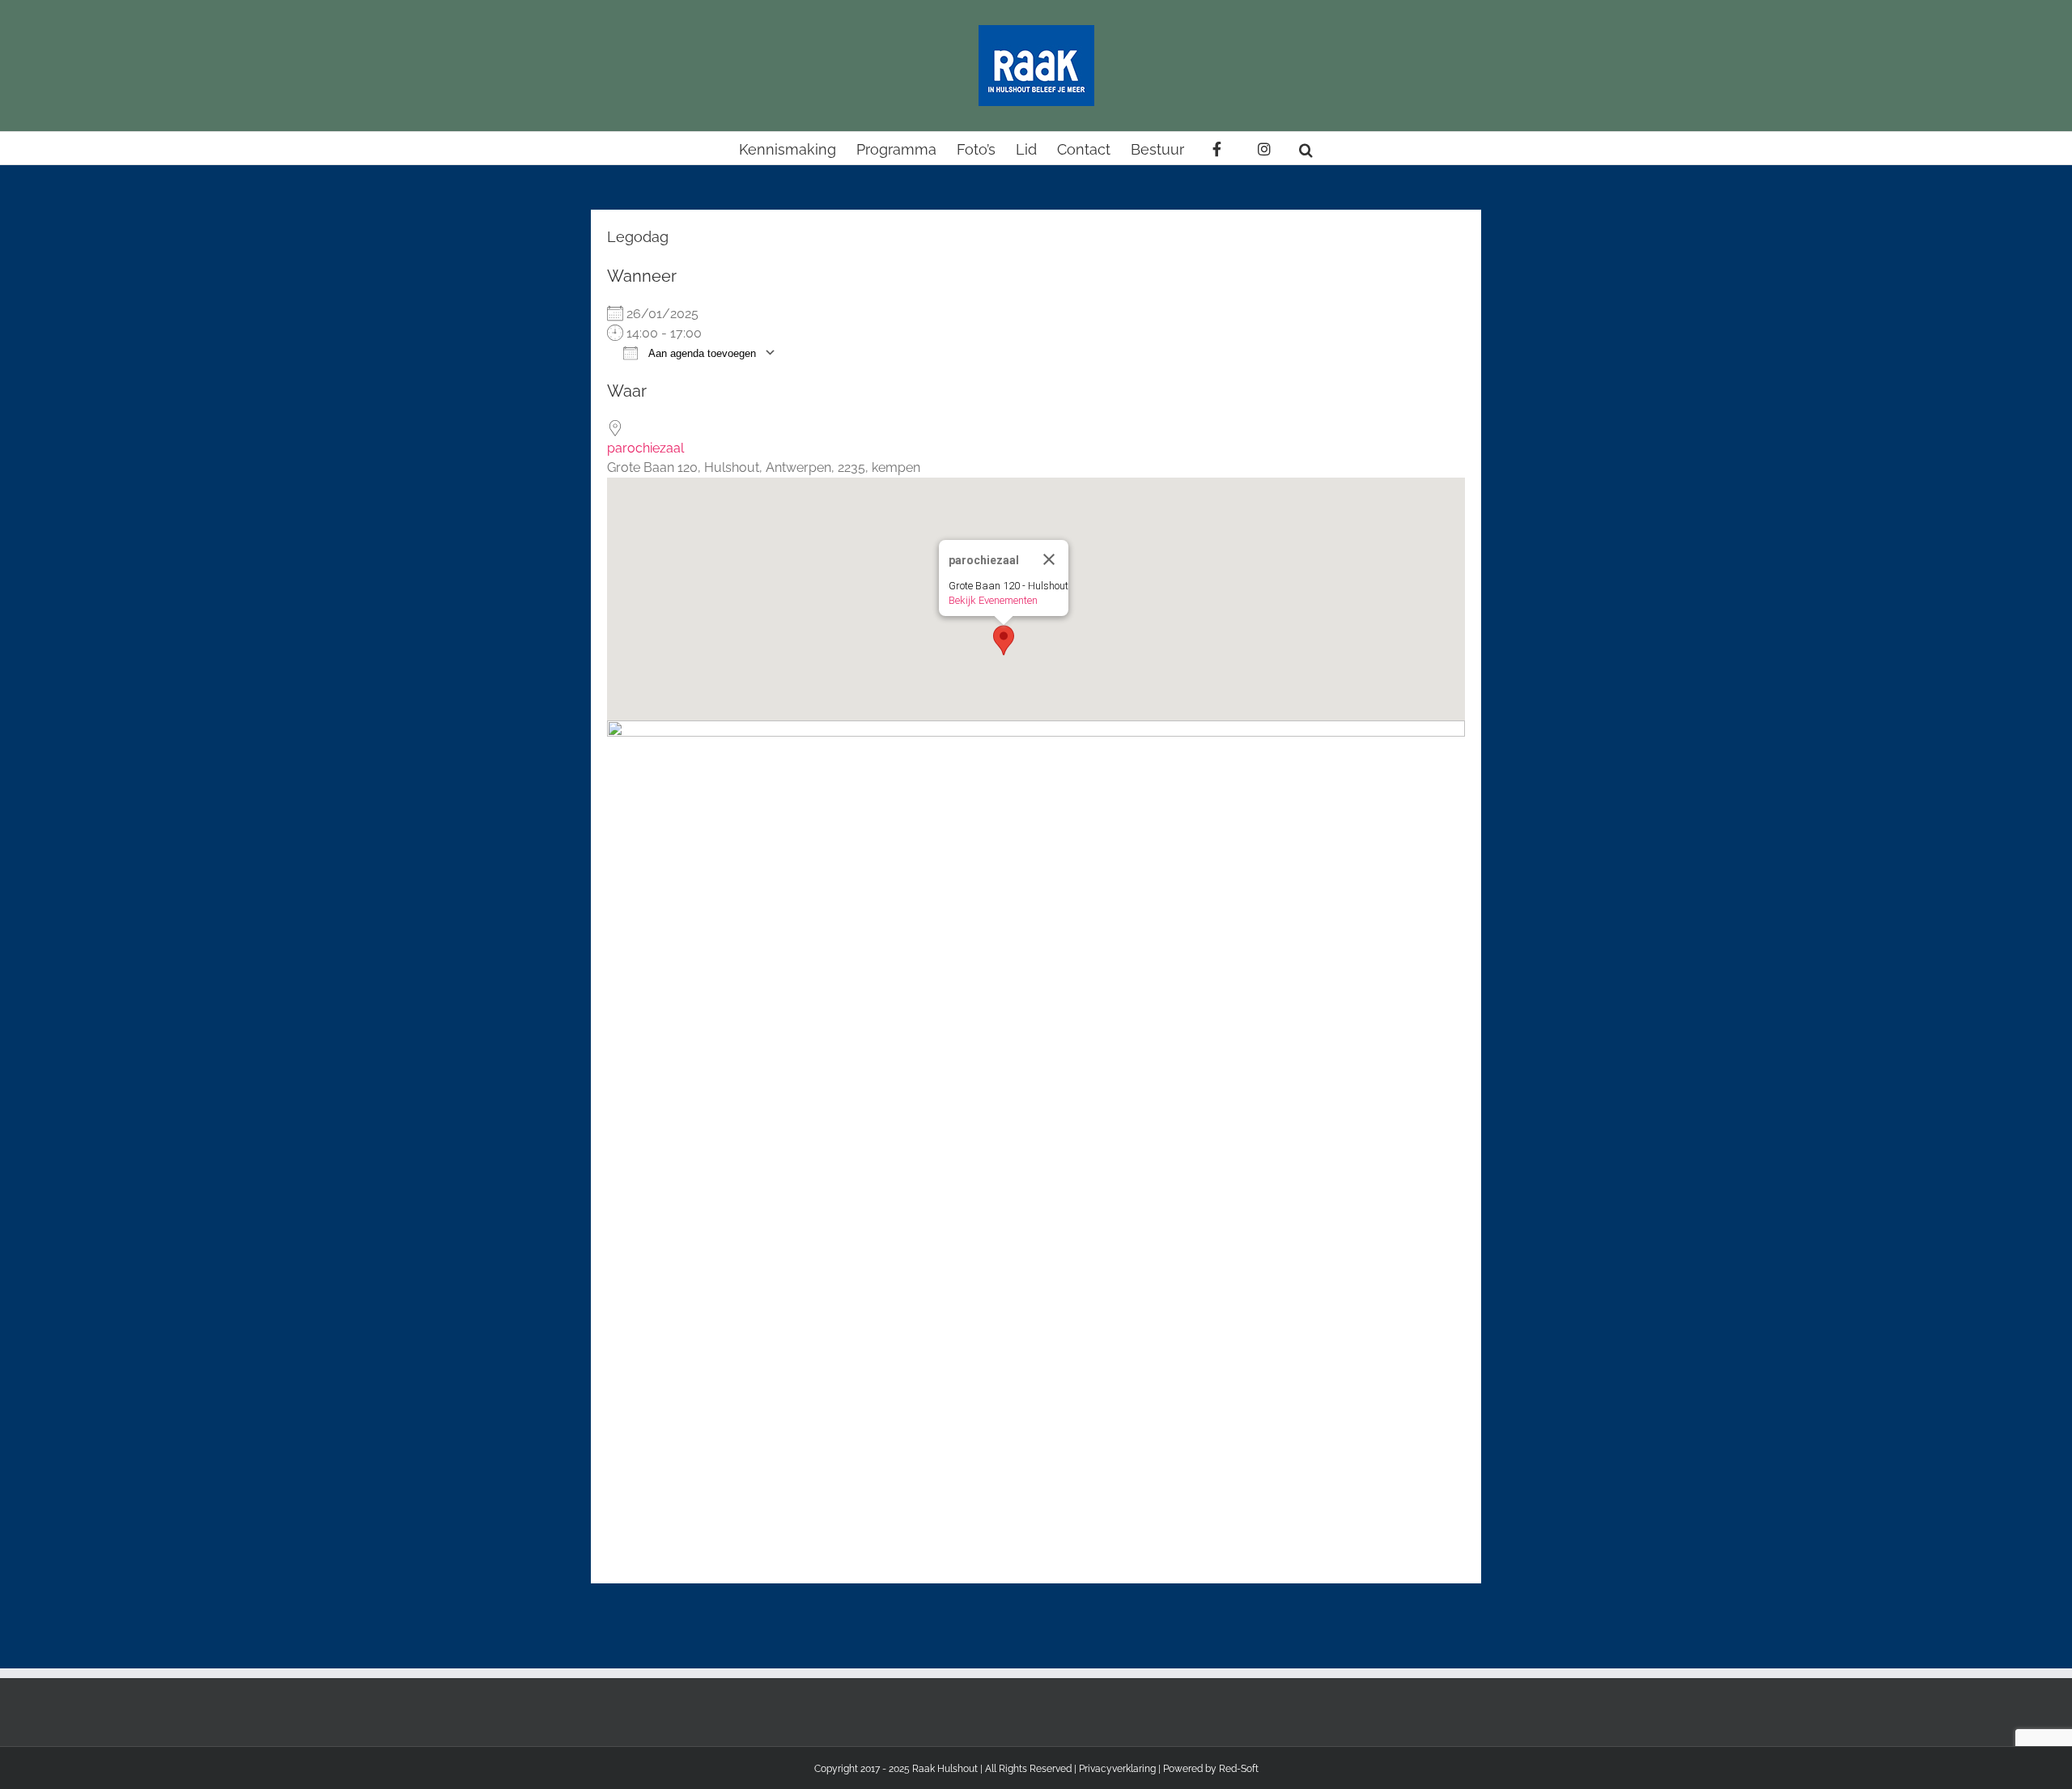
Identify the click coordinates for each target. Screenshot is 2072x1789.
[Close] (1049, 559)
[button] (1306, 148)
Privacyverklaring (1117, 1769)
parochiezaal (645, 448)
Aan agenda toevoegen (701, 353)
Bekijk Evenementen (993, 600)
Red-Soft (1239, 1769)
